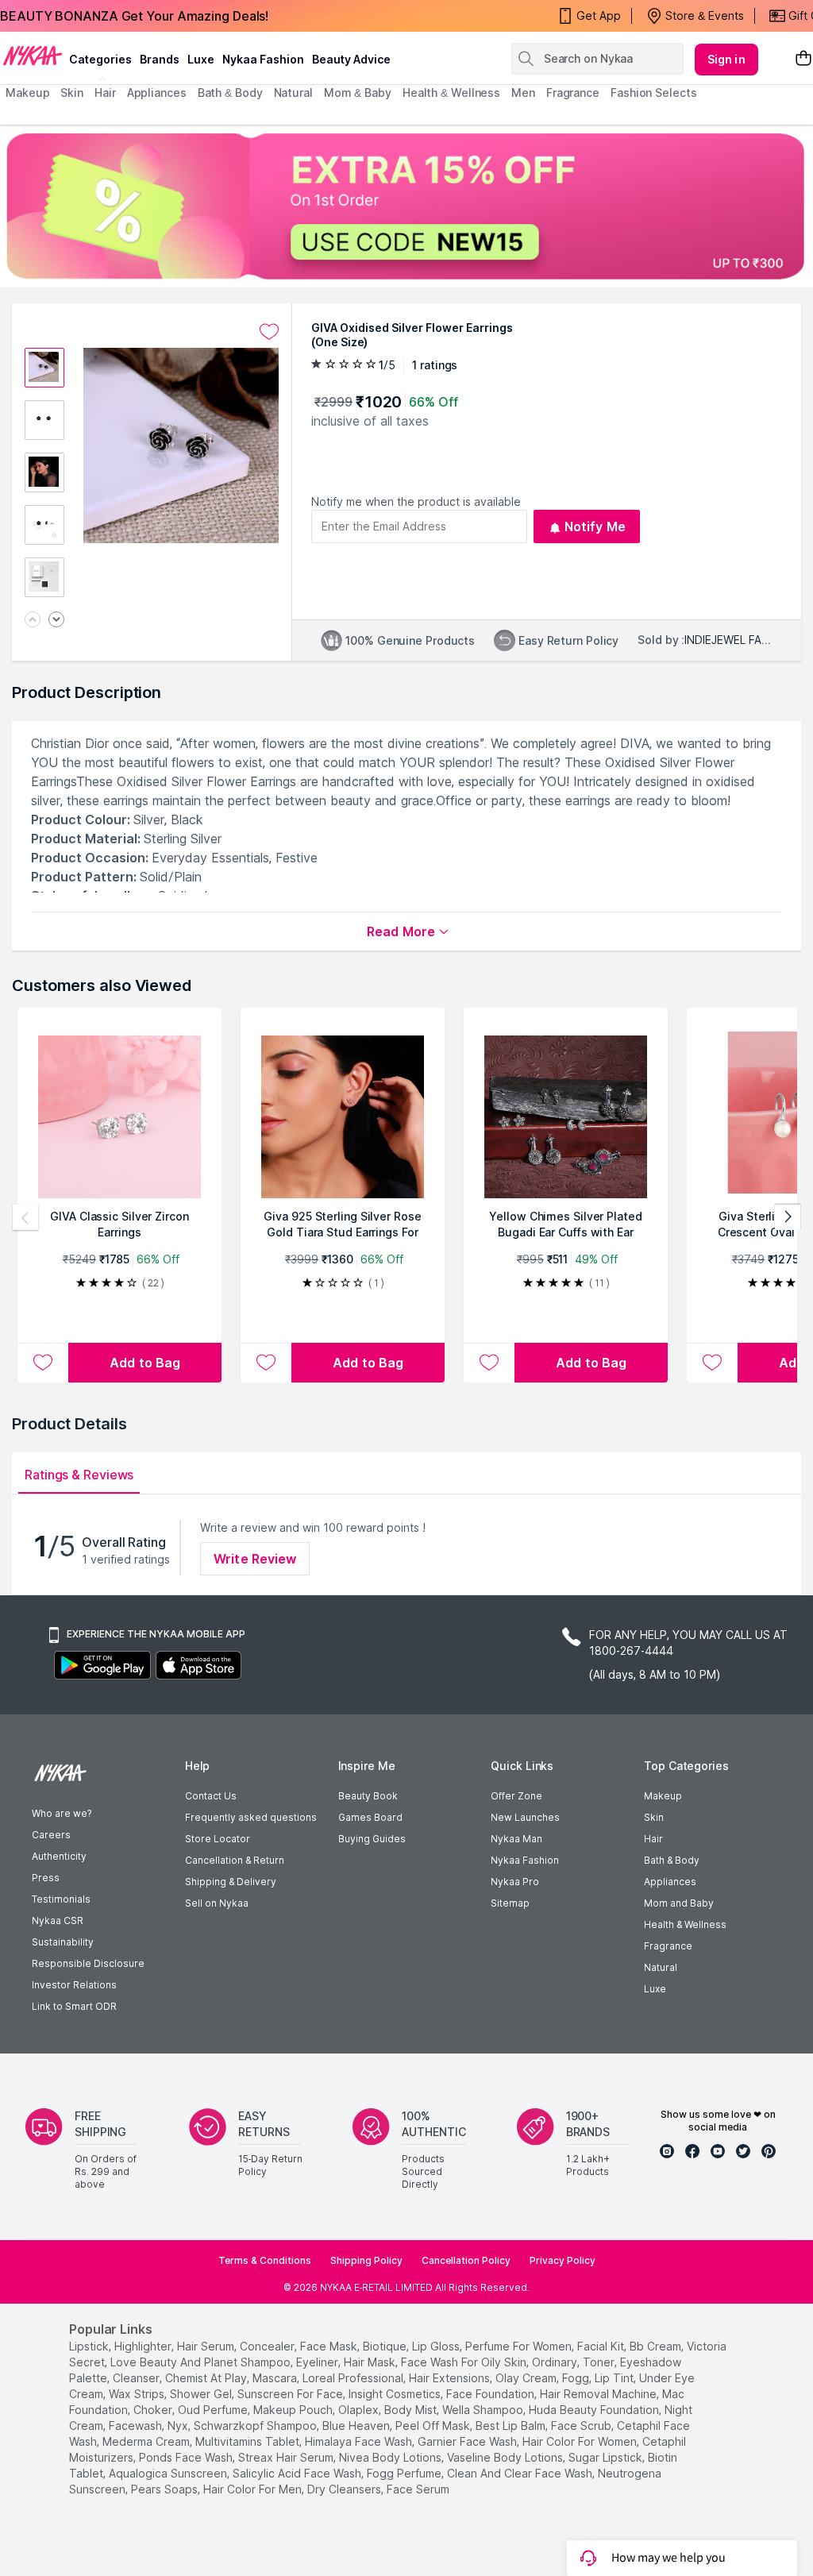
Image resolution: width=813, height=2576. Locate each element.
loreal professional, (354, 2378)
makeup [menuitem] (27, 93)
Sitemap (510, 1903)
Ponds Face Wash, (187, 2457)
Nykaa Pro (515, 1882)
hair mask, (371, 2362)
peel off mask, (434, 2426)
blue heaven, (357, 2426)
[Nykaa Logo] (33, 55)
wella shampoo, (484, 2410)
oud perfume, (214, 2410)
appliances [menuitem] (157, 93)
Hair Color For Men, (254, 2489)
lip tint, (615, 2378)
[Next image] (56, 621)
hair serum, (207, 2346)
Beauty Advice (351, 59)
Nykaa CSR (58, 1920)
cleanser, (137, 2378)
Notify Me (595, 526)
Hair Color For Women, (581, 2441)
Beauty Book (368, 1796)
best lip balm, (512, 2426)
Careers (51, 1835)
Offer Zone (516, 1796)
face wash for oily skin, (465, 2362)
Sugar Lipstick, (607, 2457)
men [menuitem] (523, 93)
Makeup (663, 1796)
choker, (154, 2410)
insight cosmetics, (396, 2394)
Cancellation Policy (466, 2260)
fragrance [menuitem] (573, 93)
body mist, (412, 2410)
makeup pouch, (294, 2410)
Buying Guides (372, 1839)
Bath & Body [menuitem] (230, 93)
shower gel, (202, 2394)
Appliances (670, 1882)
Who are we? (62, 1813)
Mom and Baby (679, 1903)
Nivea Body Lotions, (391, 2457)
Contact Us (211, 1796)
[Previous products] (25, 1217)
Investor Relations (74, 1985)
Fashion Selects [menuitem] (654, 93)
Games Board (370, 1817)
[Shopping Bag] (803, 59)
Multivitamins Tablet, (249, 2441)
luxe (201, 59)
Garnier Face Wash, (468, 2441)
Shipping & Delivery (231, 1882)
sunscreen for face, (291, 2394)
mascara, (276, 2378)
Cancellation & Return (235, 1860)
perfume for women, (520, 2346)
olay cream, (527, 2378)
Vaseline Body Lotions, (506, 2457)
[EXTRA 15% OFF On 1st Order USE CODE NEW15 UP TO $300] (406, 206)
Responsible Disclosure (88, 1963)
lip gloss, (437, 2346)
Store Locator (218, 1839)
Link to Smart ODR (74, 2006)
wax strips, (138, 2394)
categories (100, 59)
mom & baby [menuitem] (358, 93)
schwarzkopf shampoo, (256, 2426)
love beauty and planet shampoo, (202, 2362)
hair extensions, (451, 2378)
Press (46, 1878)
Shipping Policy (366, 2260)
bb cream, (657, 2346)
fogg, (577, 2378)
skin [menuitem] (72, 93)
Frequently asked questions (251, 1817)
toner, (600, 2362)
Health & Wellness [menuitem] (451, 93)
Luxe (655, 1989)
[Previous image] (33, 621)
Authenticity (59, 1856)
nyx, (179, 2426)
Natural (661, 1967)
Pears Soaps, (166, 2489)
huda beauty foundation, (595, 2410)
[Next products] (788, 1217)
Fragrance (668, 1946)
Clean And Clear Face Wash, (521, 2473)
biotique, (386, 2346)
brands (160, 59)
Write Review (255, 1559)
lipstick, (90, 2346)
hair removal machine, (599, 2394)
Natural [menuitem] (293, 93)
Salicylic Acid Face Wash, (298, 2473)
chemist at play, (207, 2378)
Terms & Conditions (265, 2260)
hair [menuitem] (105, 93)
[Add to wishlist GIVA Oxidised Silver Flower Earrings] (269, 332)
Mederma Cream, (147, 2441)
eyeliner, (318, 2362)
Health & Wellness (685, 1924)
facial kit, (602, 2346)
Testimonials (61, 1899)
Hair (653, 1839)
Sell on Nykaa (217, 1903)
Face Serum (418, 2489)
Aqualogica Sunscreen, (169, 2473)
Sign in (726, 59)
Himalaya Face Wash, (360, 2441)
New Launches (525, 1817)
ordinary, (556, 2362)
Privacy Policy (563, 2260)
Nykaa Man (516, 1839)
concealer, (268, 2346)
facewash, (137, 2426)
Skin (654, 1817)
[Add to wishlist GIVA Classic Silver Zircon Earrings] (43, 1363)
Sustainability (63, 1942)
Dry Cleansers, (345, 2489)
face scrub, (582, 2426)
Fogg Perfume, (405, 2473)
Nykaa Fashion (263, 59)
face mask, (330, 2346)
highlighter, (144, 2346)
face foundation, (491, 2394)
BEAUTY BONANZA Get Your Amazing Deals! (134, 16)
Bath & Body (672, 1860)
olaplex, (360, 2410)
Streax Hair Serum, (287, 2457)
